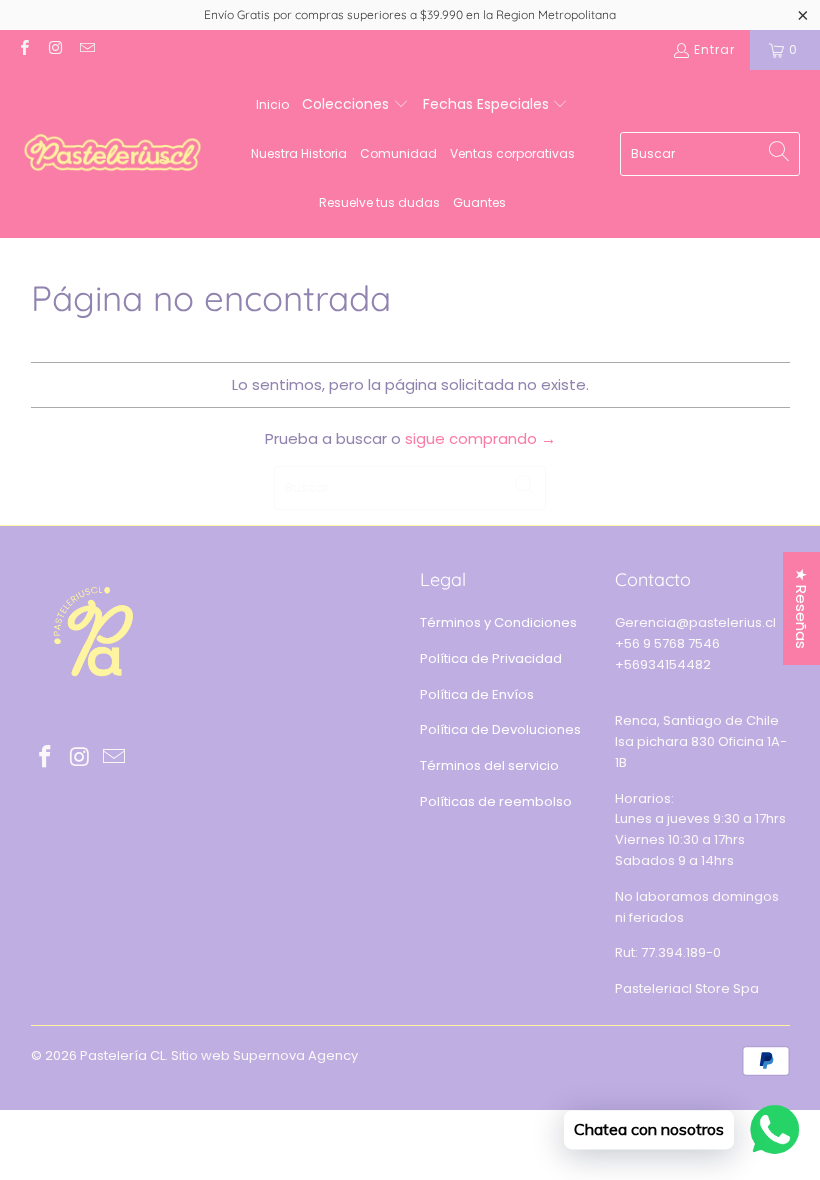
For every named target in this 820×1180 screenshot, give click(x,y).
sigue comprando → (480, 438)
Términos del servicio (489, 765)
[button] (355, 105)
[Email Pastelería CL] (86, 49)
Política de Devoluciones (500, 729)
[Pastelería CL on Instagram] (54, 49)
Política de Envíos (477, 694)
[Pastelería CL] (112, 154)
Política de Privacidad (491, 658)
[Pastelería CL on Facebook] (23, 49)
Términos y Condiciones (498, 622)
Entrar (714, 49)
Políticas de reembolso (496, 801)
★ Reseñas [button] (801, 608)
